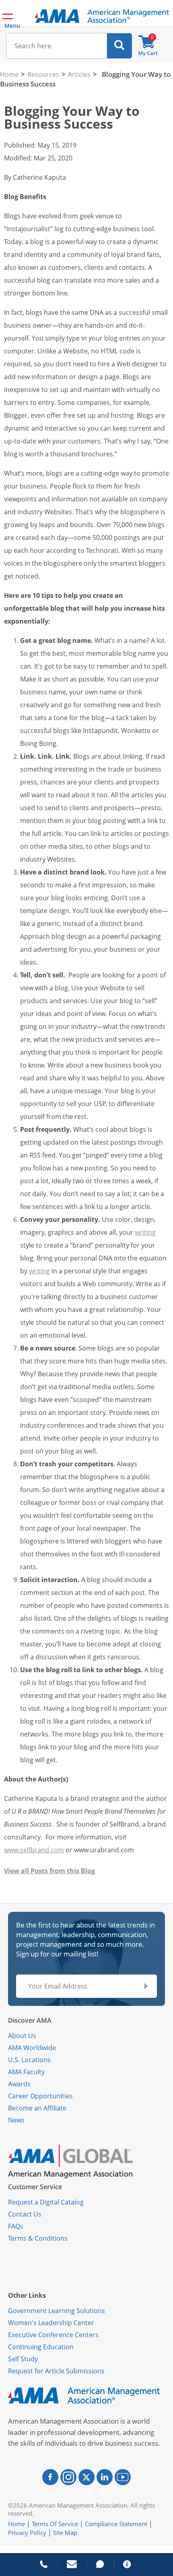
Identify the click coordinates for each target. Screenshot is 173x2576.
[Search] (119, 46)
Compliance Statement (116, 2524)
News (16, 2120)
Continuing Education (41, 2347)
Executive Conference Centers (53, 2335)
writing (145, 1232)
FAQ (14, 2226)
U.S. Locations (29, 2060)
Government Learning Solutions (57, 2311)
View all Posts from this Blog (49, 1871)
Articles (79, 74)
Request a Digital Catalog (46, 2202)
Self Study (23, 2359)
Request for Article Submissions (56, 2371)
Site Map (65, 2533)
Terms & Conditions (38, 2238)
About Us (22, 2036)
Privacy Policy (27, 2533)
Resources (43, 74)
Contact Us (25, 2214)
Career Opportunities (40, 2096)
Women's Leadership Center (51, 2323)
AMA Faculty (26, 2072)
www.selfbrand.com (34, 1850)
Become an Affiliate (37, 2108)
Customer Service (35, 2187)
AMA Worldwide (32, 2048)
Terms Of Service (55, 2524)
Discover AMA (30, 2020)
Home (9, 74)
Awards (19, 2084)
